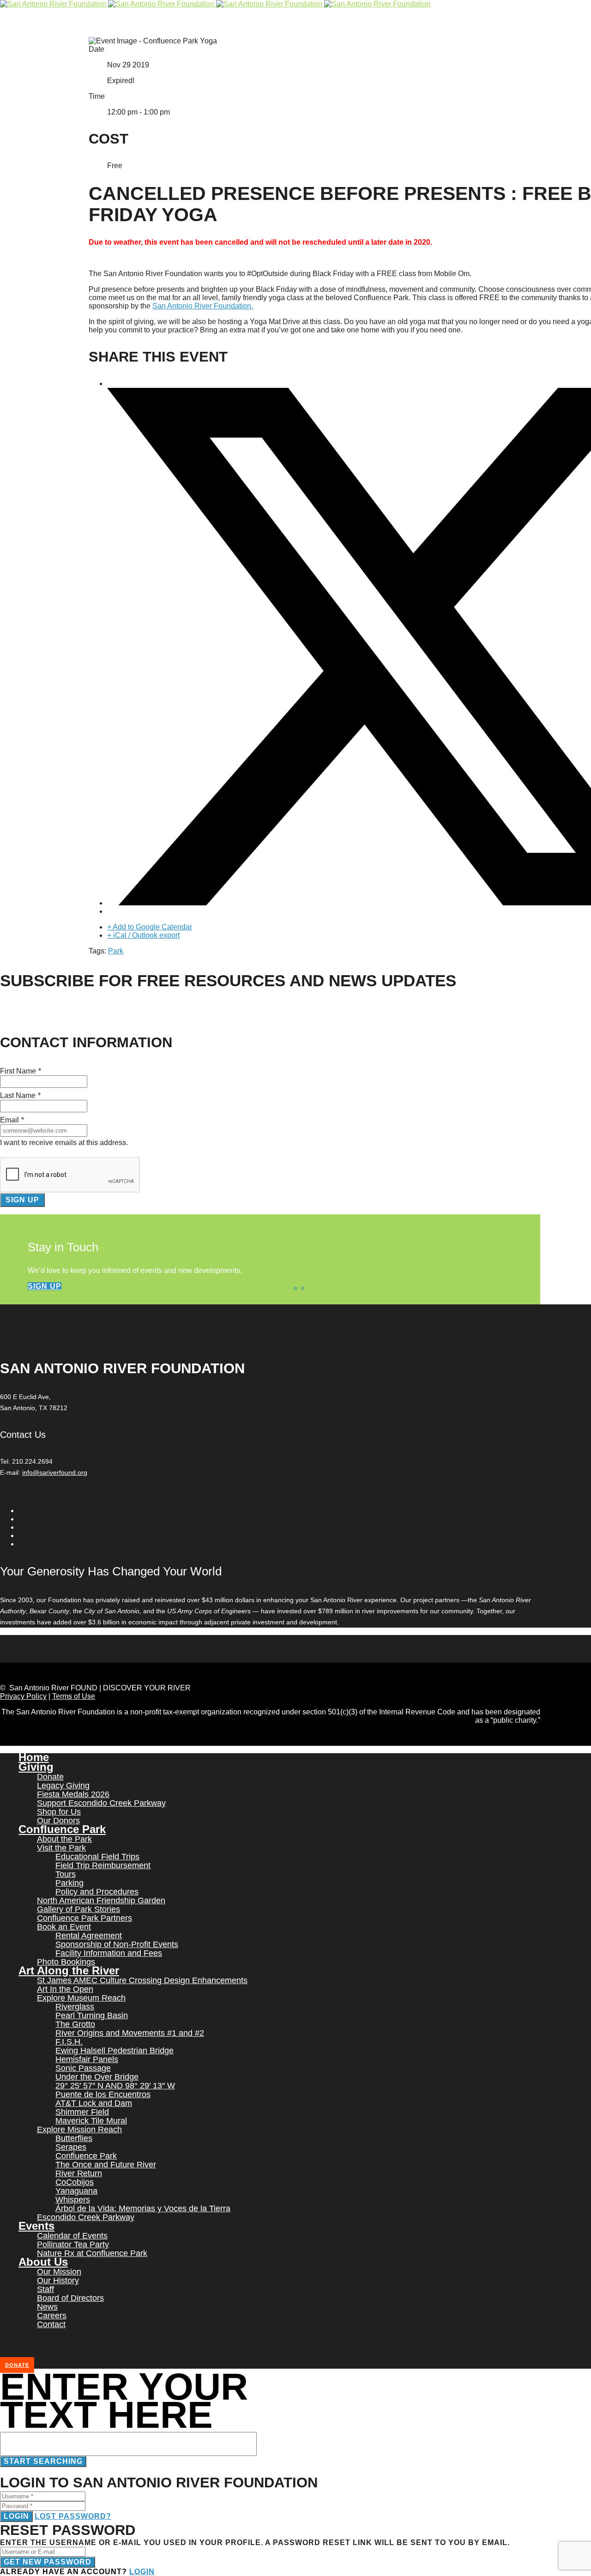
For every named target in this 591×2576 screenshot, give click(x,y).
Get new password (48, 2562)
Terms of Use (74, 1696)
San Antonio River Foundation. (203, 306)
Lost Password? (73, 2516)
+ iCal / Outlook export (143, 935)
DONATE (17, 2365)
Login (16, 2516)
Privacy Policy (23, 1696)
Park (116, 951)
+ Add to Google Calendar (150, 927)
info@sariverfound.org (55, 1472)
